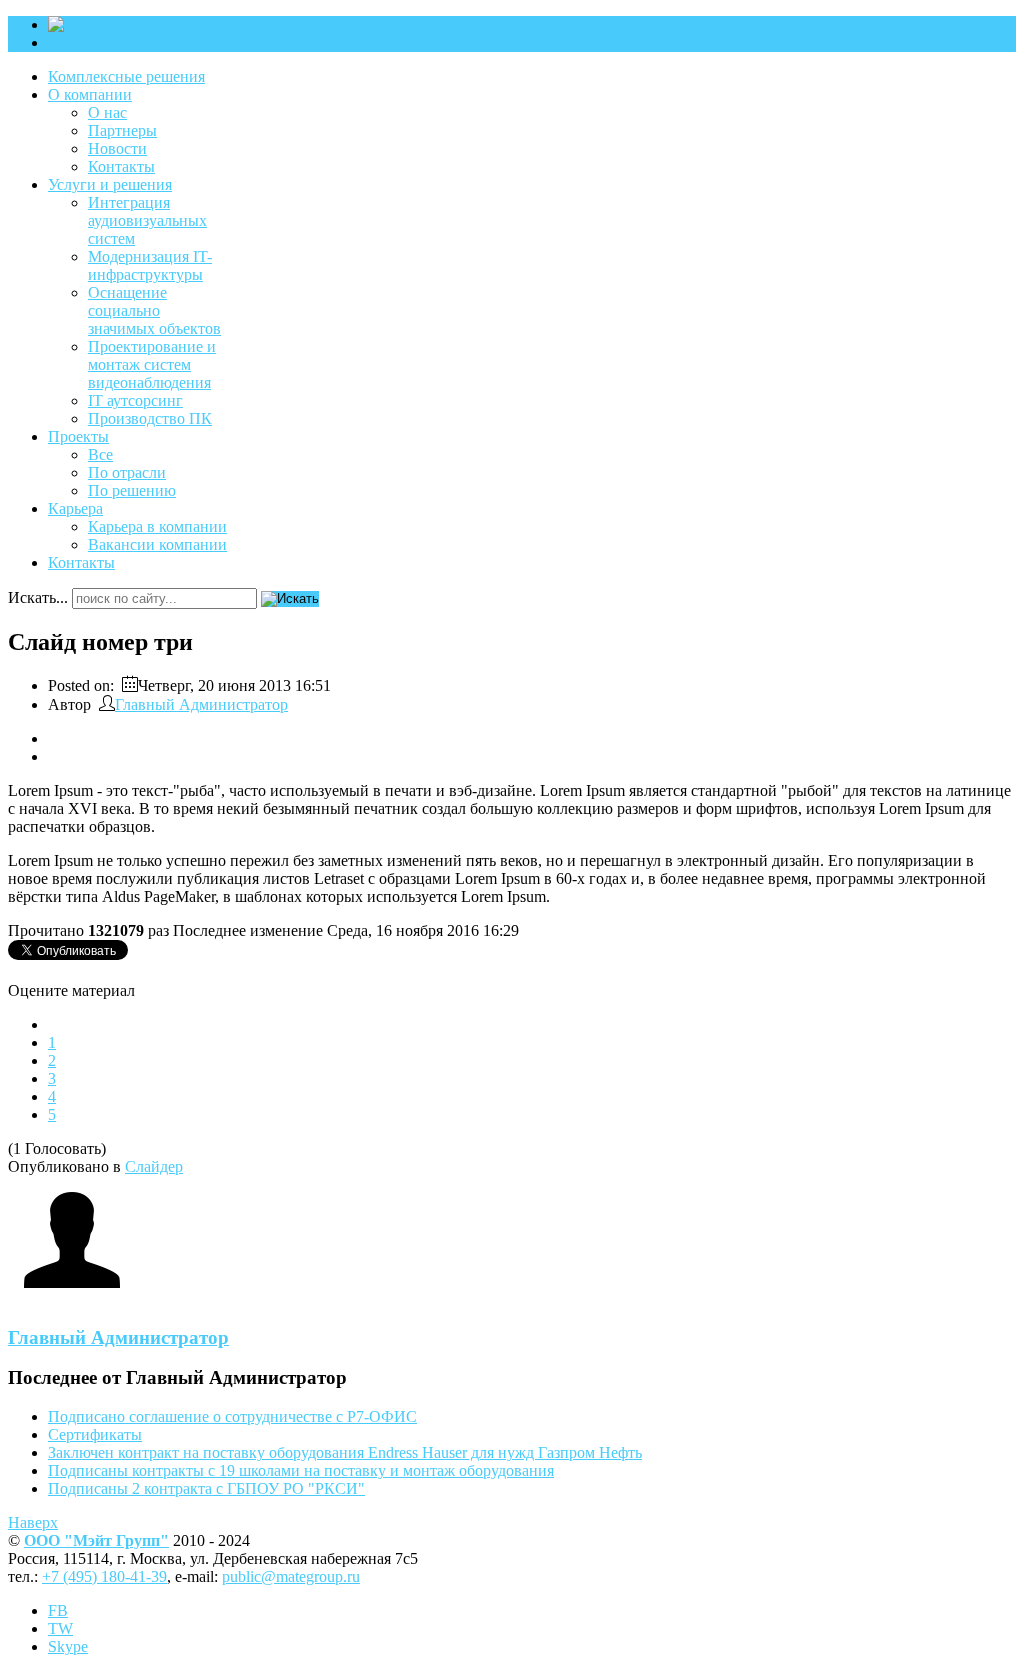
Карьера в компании (157, 526)
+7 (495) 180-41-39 (104, 1576)
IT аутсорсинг (135, 400)
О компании (90, 94)
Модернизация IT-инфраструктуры (150, 265)
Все (100, 454)
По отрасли (127, 472)
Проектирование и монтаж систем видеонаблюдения (152, 364)
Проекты (78, 436)
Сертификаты (95, 1434)
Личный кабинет (106, 42)
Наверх (33, 1522)
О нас (107, 112)
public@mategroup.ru (291, 1576)
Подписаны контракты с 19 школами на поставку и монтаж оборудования (301, 1470)
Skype (68, 1646)
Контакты (121, 166)
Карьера (75, 508)
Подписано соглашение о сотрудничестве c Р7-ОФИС (232, 1416)
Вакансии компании (157, 544)
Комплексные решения (126, 76)
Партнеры (122, 130)
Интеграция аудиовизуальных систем (147, 220)
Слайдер (154, 1166)
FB (58, 1610)
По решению (132, 490)
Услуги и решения (110, 184)
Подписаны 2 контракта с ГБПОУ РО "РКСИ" (206, 1488)
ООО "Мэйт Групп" (96, 1540)
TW (60, 1628)
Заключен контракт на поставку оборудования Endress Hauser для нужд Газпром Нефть (345, 1452)
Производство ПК (150, 418)
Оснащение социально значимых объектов (154, 310)
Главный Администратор (201, 704)
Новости (117, 148)
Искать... (38, 597)
